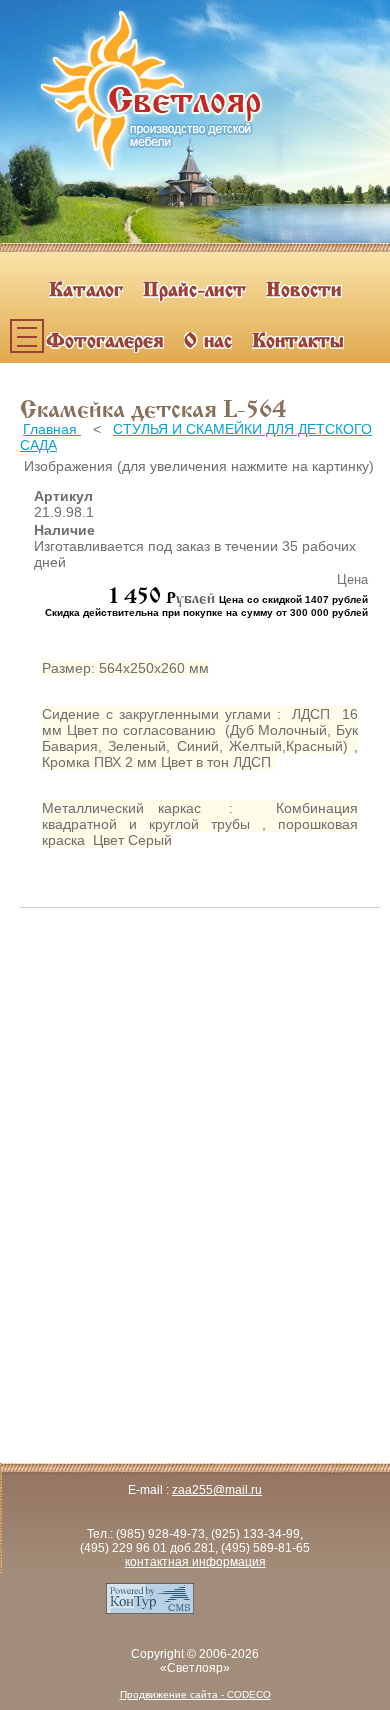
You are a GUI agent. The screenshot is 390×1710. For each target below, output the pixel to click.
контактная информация (195, 1562)
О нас (208, 342)
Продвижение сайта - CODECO (195, 1694)
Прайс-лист (194, 291)
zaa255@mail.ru (217, 1490)
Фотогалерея (105, 342)
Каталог (86, 291)
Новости (304, 291)
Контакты (298, 342)
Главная (52, 429)
